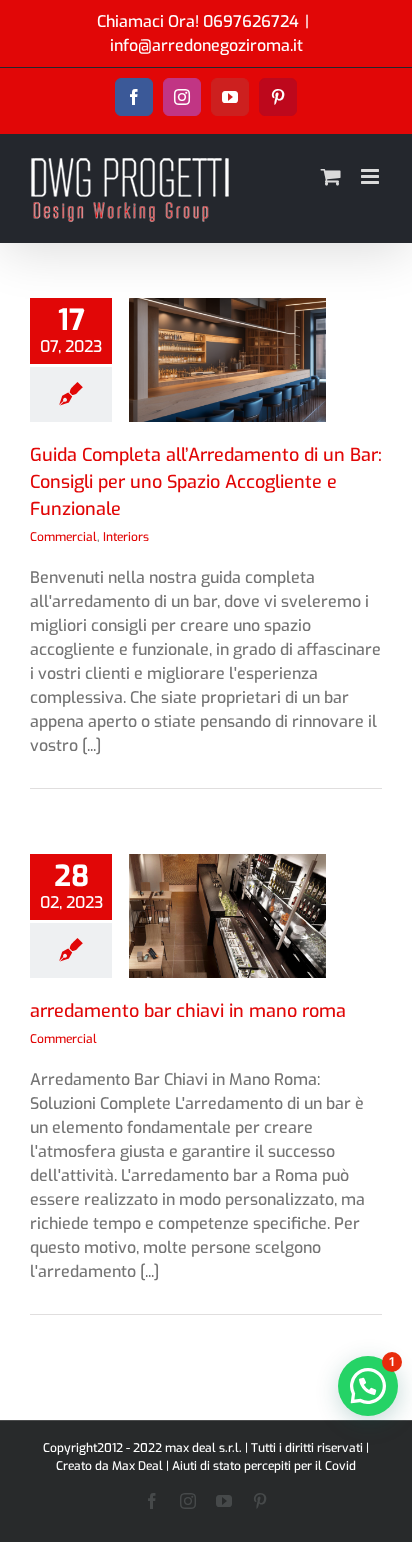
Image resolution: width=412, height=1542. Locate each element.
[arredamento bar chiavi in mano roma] (227, 916)
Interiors (126, 537)
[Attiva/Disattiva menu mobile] (371, 176)
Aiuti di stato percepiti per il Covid (264, 1466)
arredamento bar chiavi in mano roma (188, 1011)
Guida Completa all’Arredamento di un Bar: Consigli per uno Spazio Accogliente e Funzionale (206, 482)
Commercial (63, 537)
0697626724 (256, 21)
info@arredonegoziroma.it (206, 45)
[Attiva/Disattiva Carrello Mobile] (331, 176)
